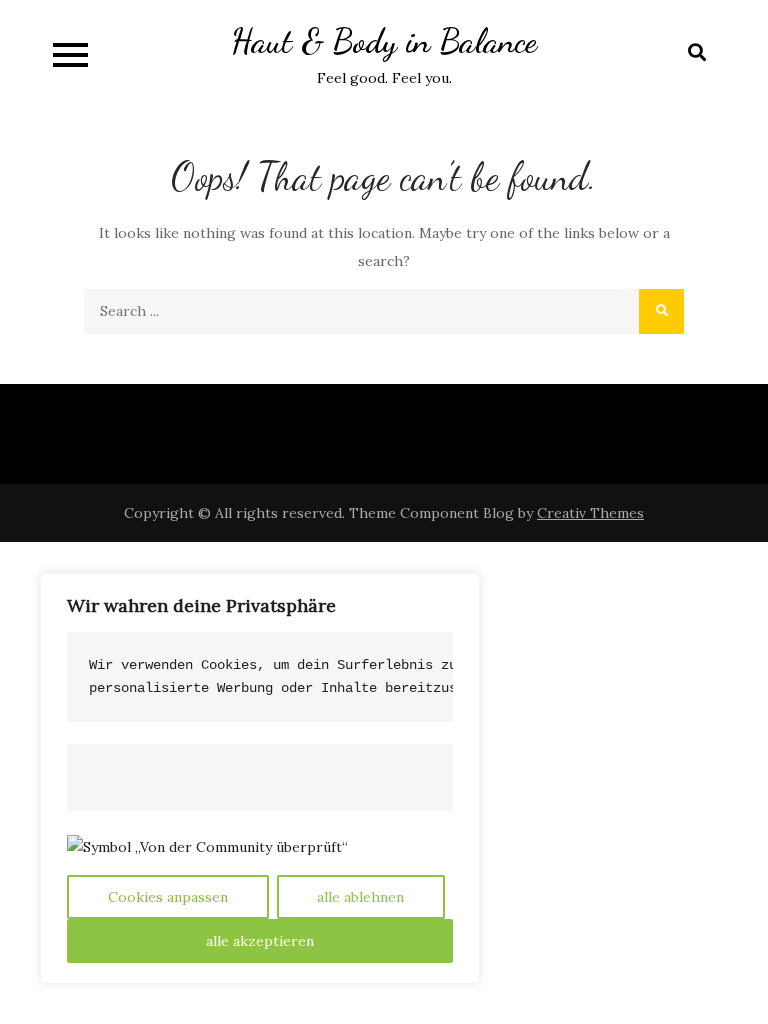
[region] (260, 778)
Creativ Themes (590, 513)
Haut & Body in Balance (384, 41)
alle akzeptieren (260, 941)
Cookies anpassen (168, 897)
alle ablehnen (360, 897)
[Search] (661, 311)
